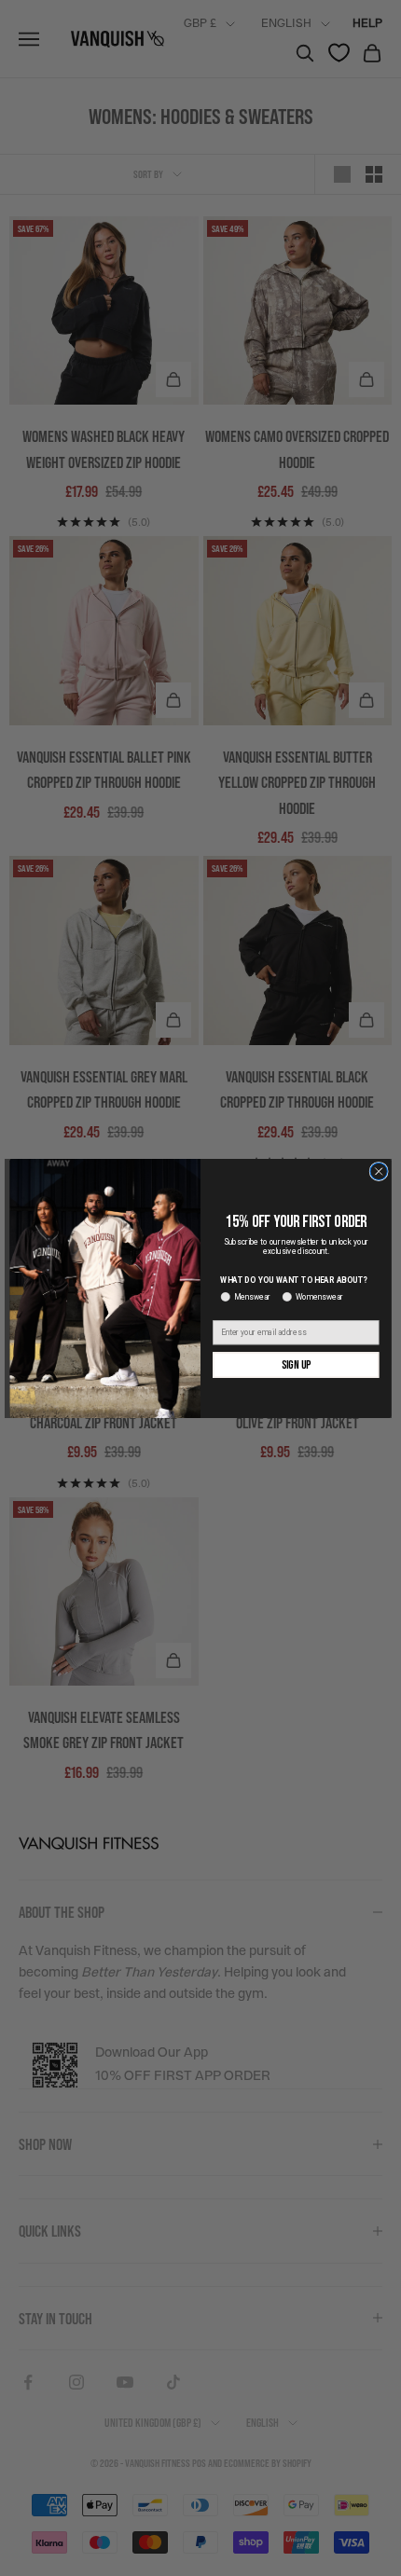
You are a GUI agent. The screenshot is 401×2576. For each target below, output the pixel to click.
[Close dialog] (379, 1171)
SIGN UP (296, 1364)
